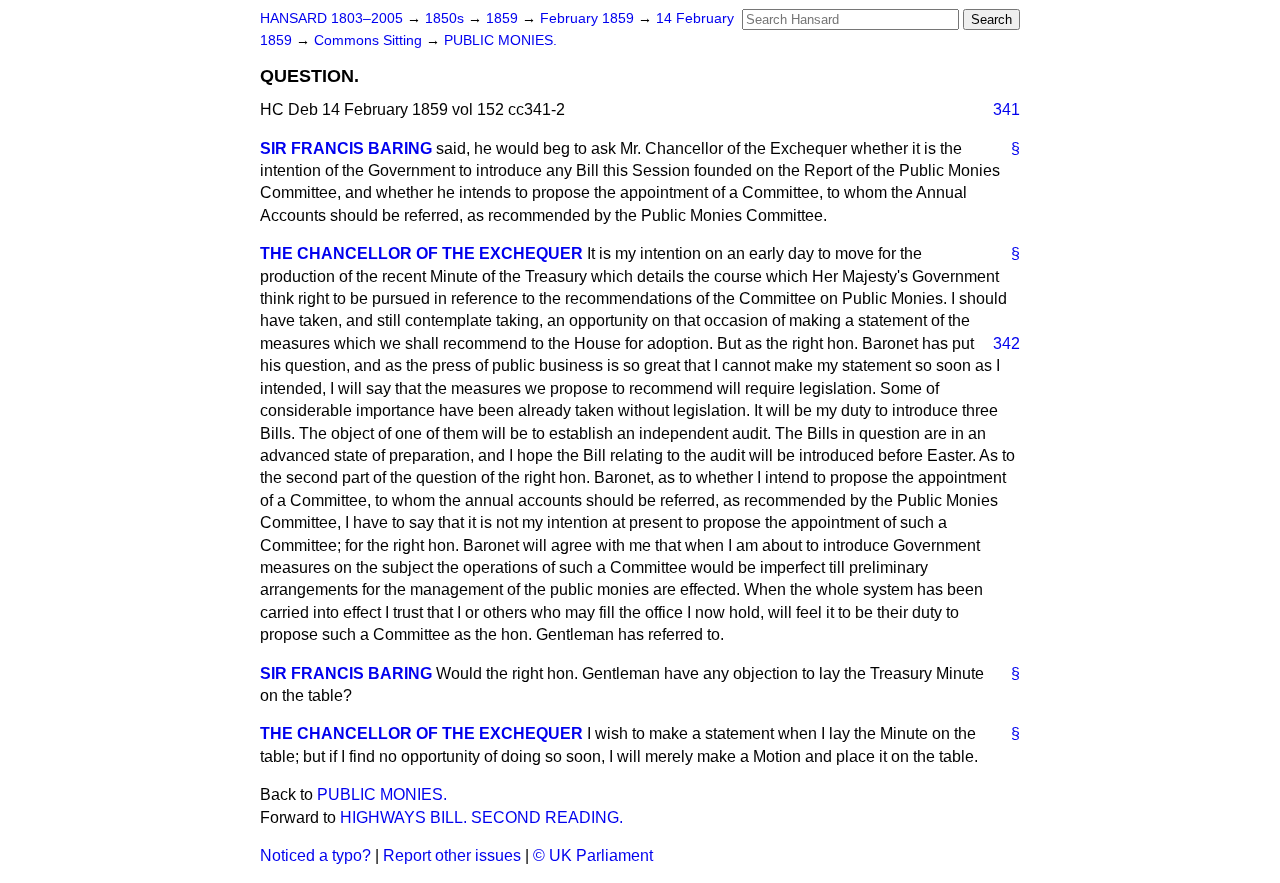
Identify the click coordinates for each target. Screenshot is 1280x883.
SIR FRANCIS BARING (346, 148)
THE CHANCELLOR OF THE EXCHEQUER (421, 253)
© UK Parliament (593, 855)
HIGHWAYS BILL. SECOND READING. (481, 817)
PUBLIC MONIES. (500, 40)
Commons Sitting (370, 40)
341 (1006, 109)
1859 (504, 18)
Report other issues (452, 855)
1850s (446, 18)
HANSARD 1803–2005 (331, 18)
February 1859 (589, 18)
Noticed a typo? (315, 855)
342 (1006, 343)
